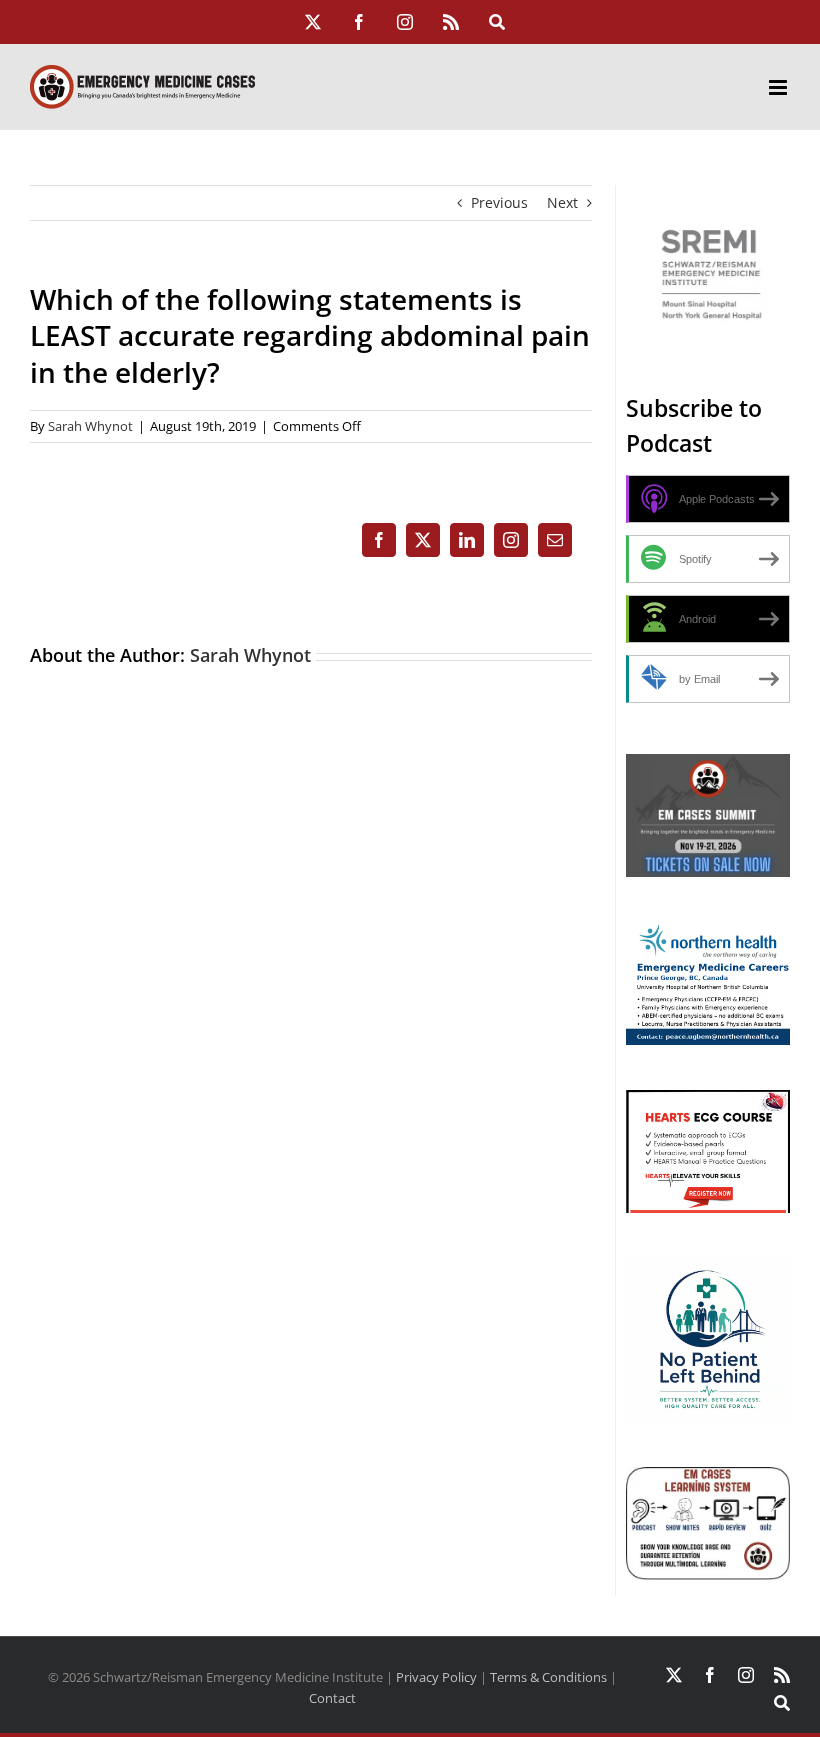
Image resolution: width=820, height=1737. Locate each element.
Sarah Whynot (90, 426)
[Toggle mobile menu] (779, 87)
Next (562, 202)
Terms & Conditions (548, 1677)
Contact (332, 1698)
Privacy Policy (436, 1677)
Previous (499, 202)
